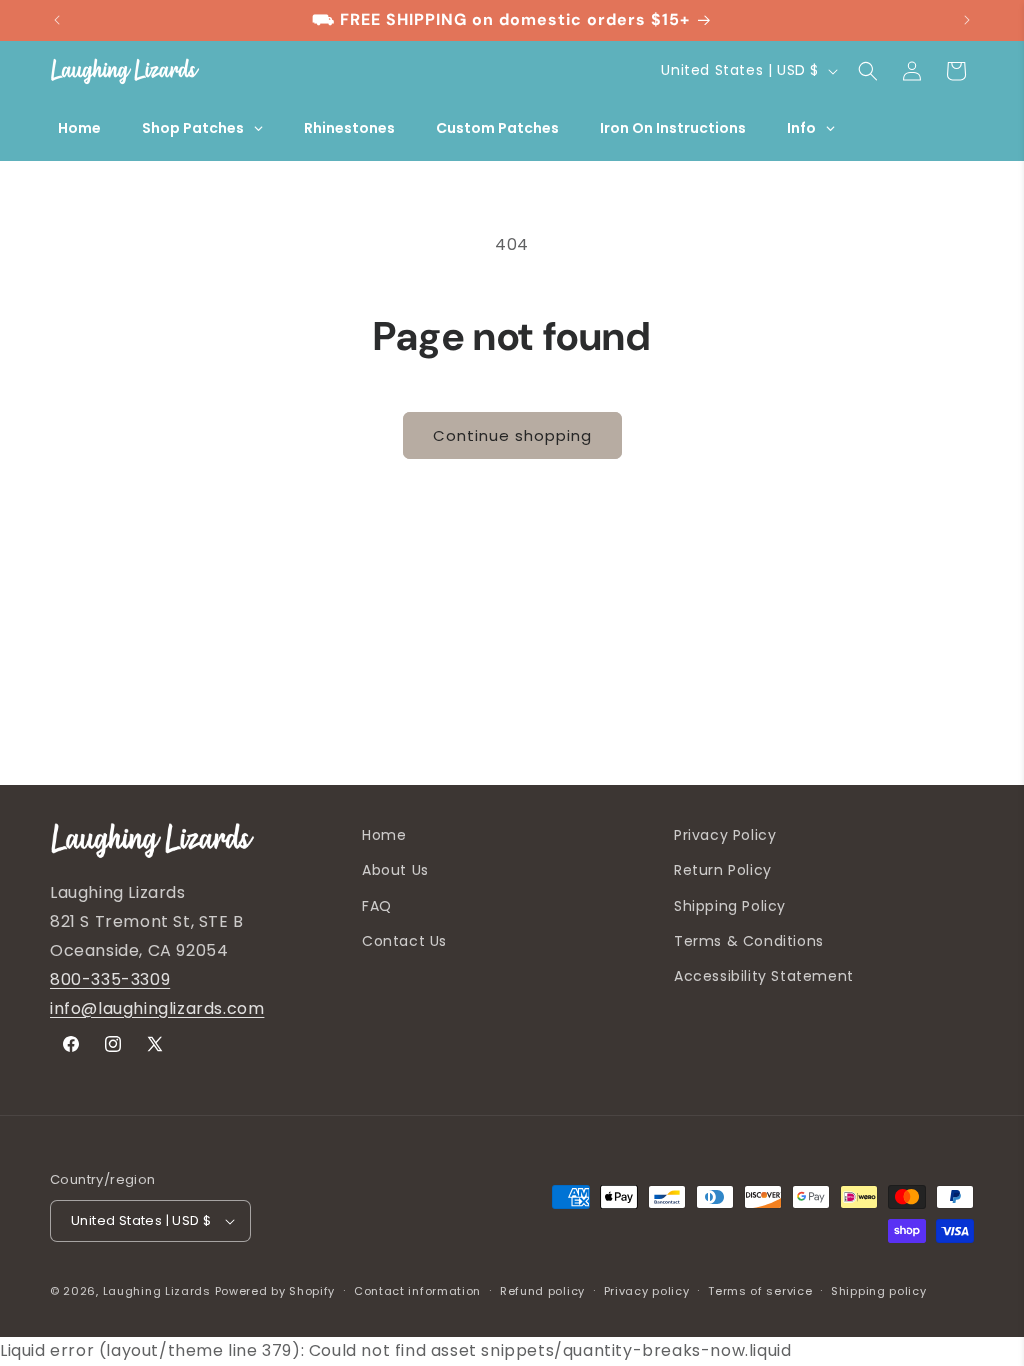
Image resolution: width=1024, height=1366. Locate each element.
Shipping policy (879, 1291)
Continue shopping (512, 435)
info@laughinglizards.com (157, 1008)
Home (384, 835)
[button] (868, 71)
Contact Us (404, 941)
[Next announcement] (967, 20)
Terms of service (760, 1291)
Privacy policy (647, 1291)
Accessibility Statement (764, 976)
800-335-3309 (110, 979)
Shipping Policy (730, 906)
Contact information (417, 1291)
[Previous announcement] (57, 20)
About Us (395, 870)
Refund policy (542, 1291)
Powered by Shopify (275, 1291)
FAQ (377, 906)
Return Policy (723, 870)
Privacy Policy (725, 835)
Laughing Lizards (157, 1291)
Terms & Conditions (749, 941)
